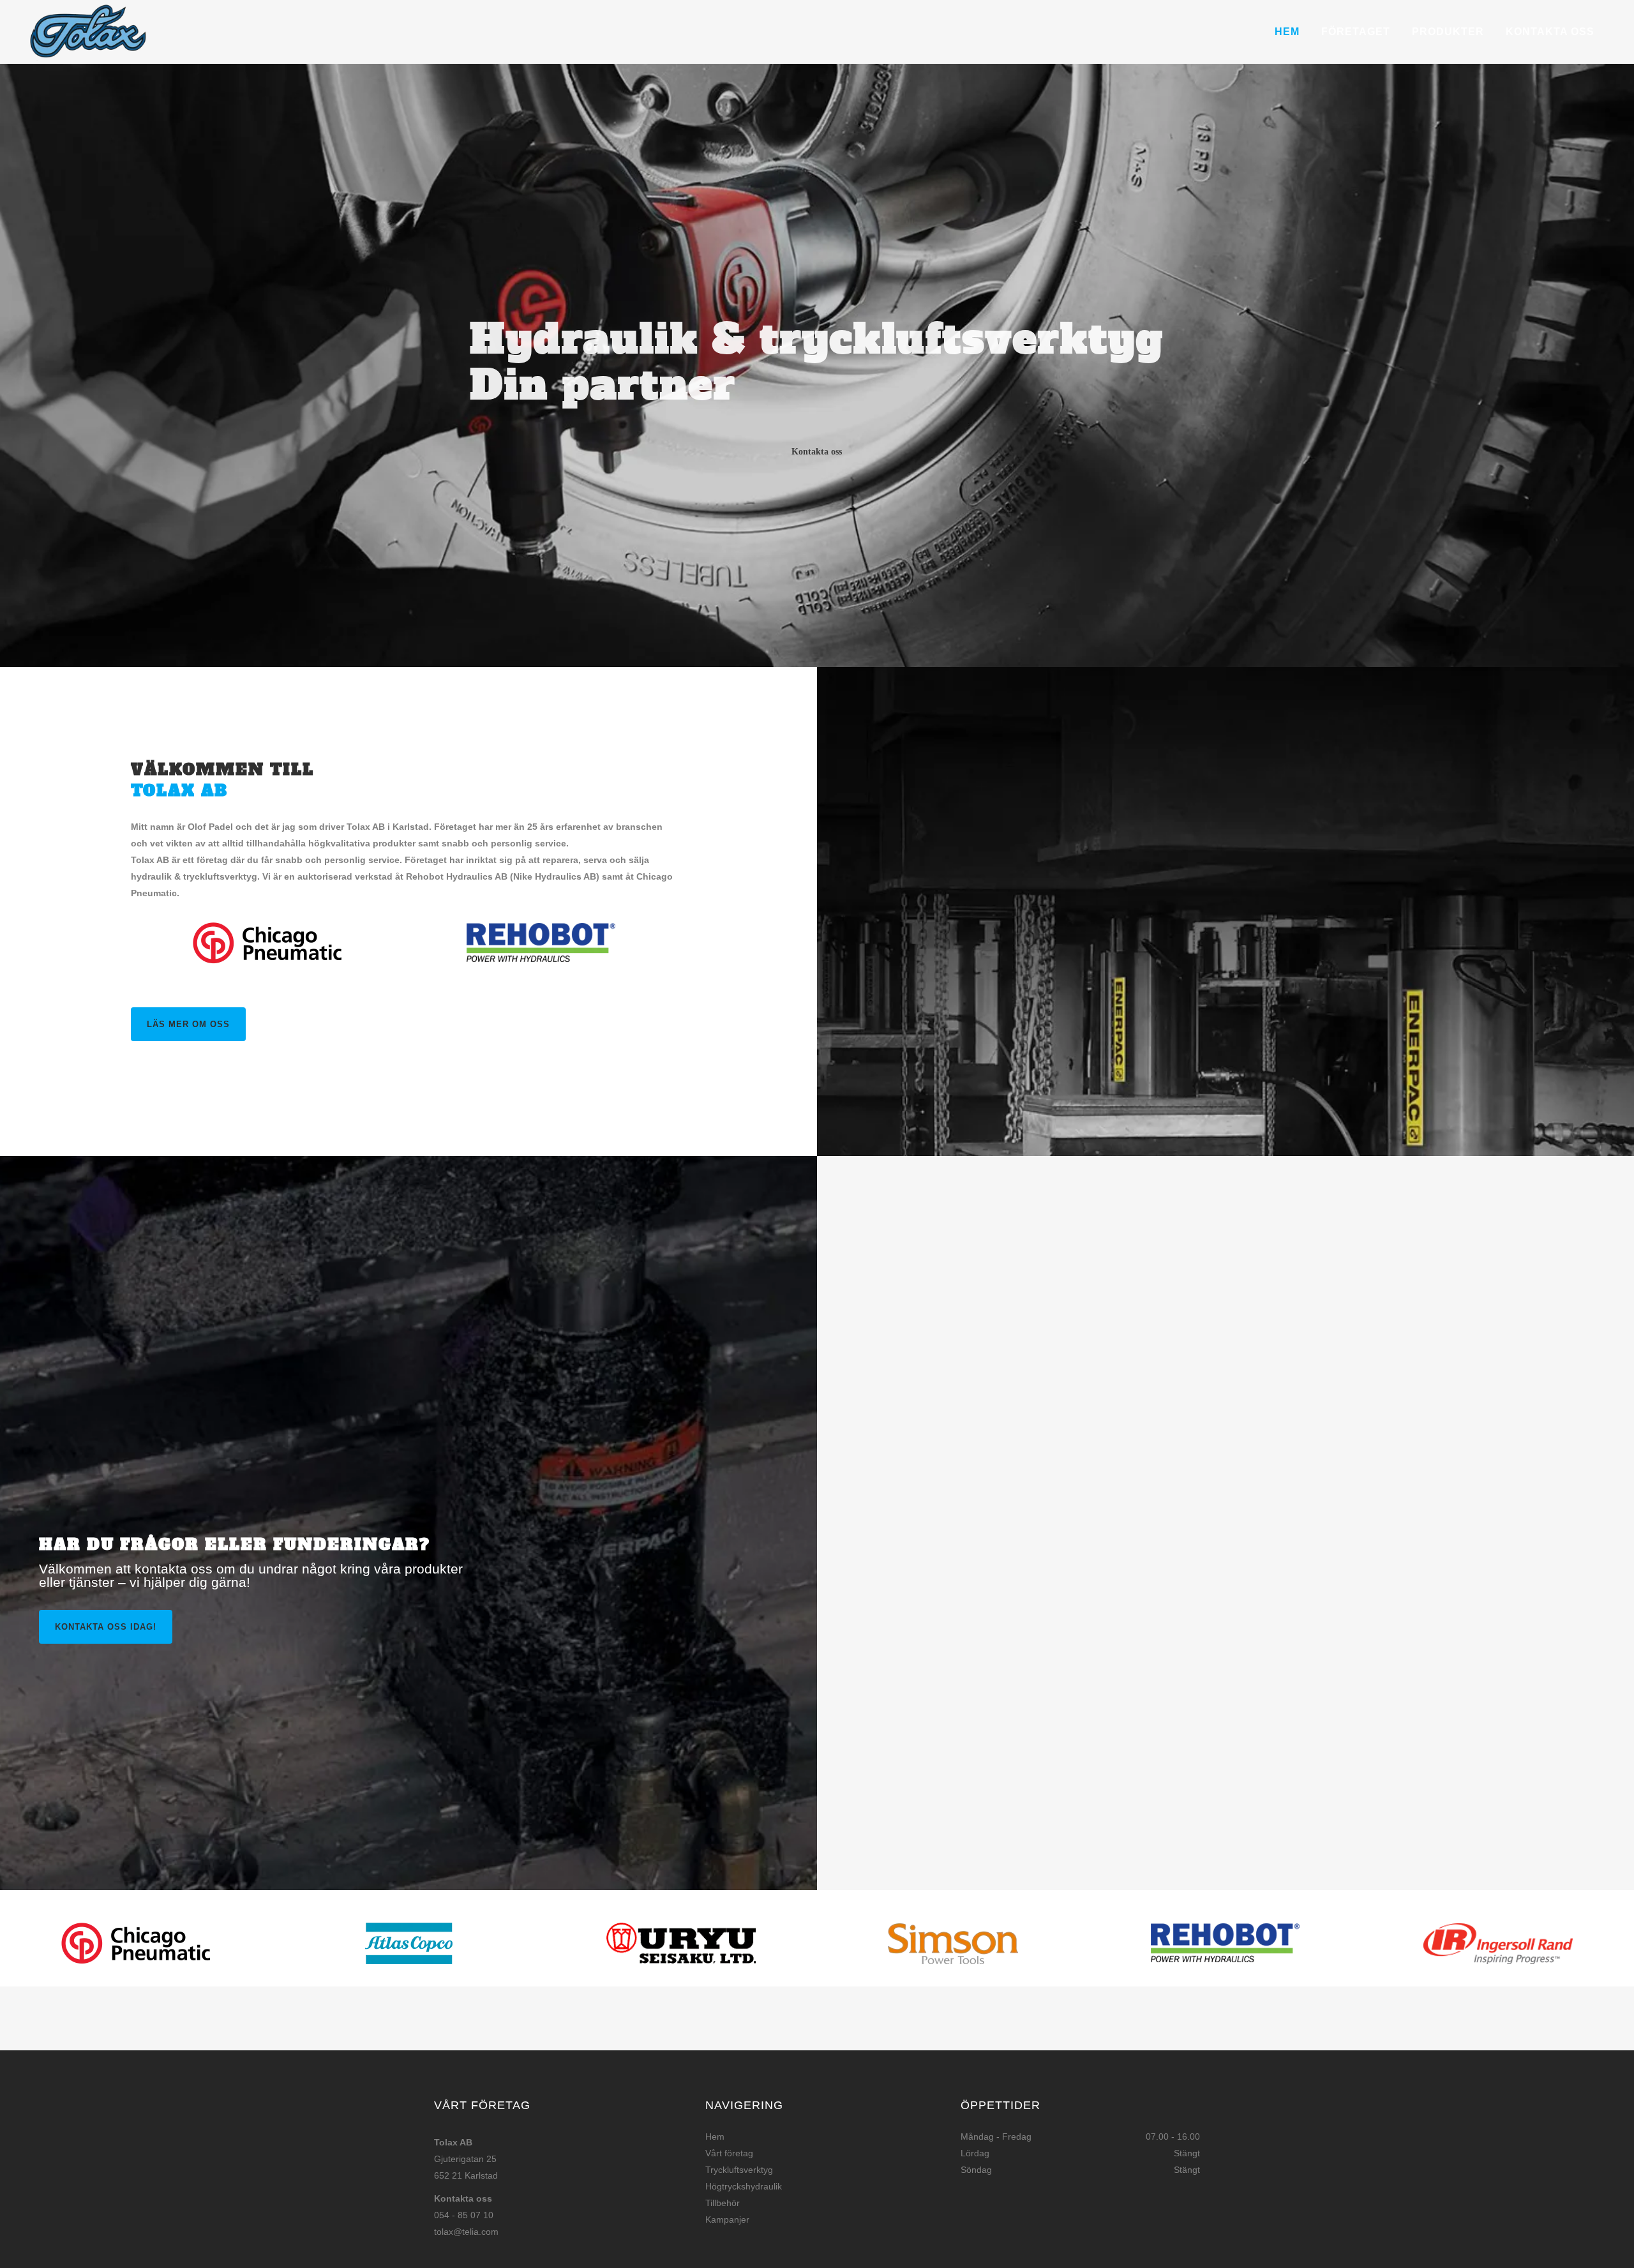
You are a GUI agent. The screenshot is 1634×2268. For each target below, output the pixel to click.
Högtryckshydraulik (744, 2186)
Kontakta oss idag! (106, 1627)
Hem (715, 2137)
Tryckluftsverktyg (739, 2170)
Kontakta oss (817, 449)
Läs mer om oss (188, 1024)
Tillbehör (723, 2203)
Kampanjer (727, 2219)
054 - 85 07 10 (464, 2215)
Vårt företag (729, 2153)
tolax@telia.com (466, 2232)
